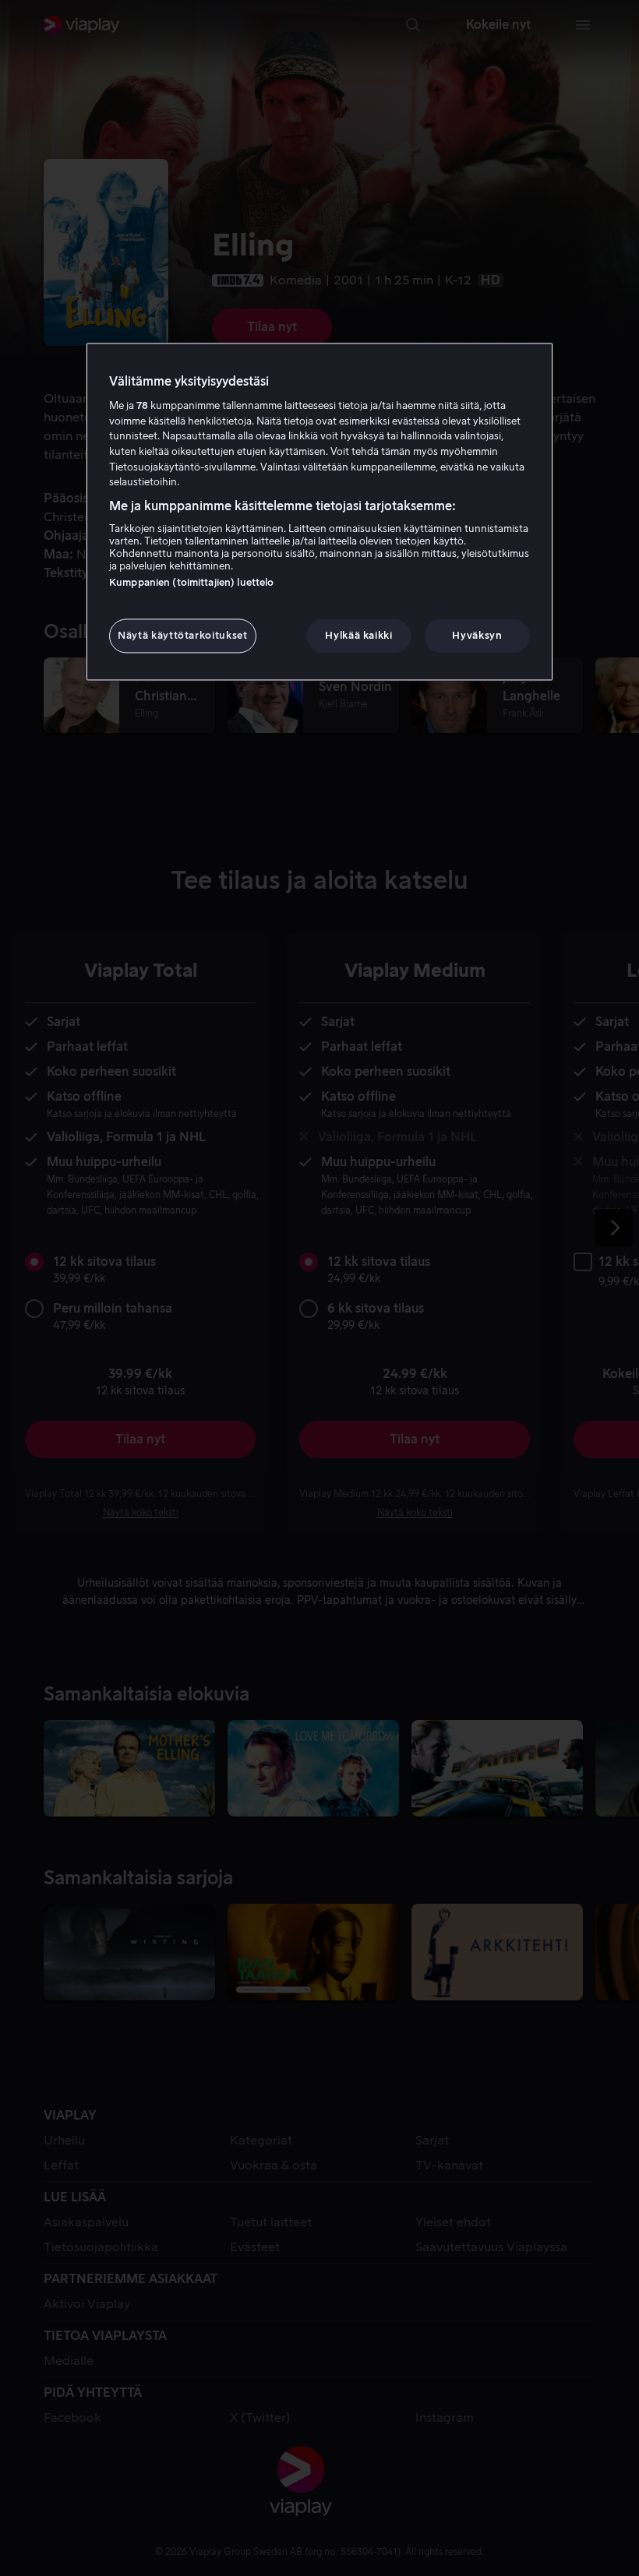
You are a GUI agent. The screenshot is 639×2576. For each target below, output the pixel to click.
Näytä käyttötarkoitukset (183, 635)
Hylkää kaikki (358, 635)
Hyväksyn (477, 635)
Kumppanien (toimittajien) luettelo (191, 582)
